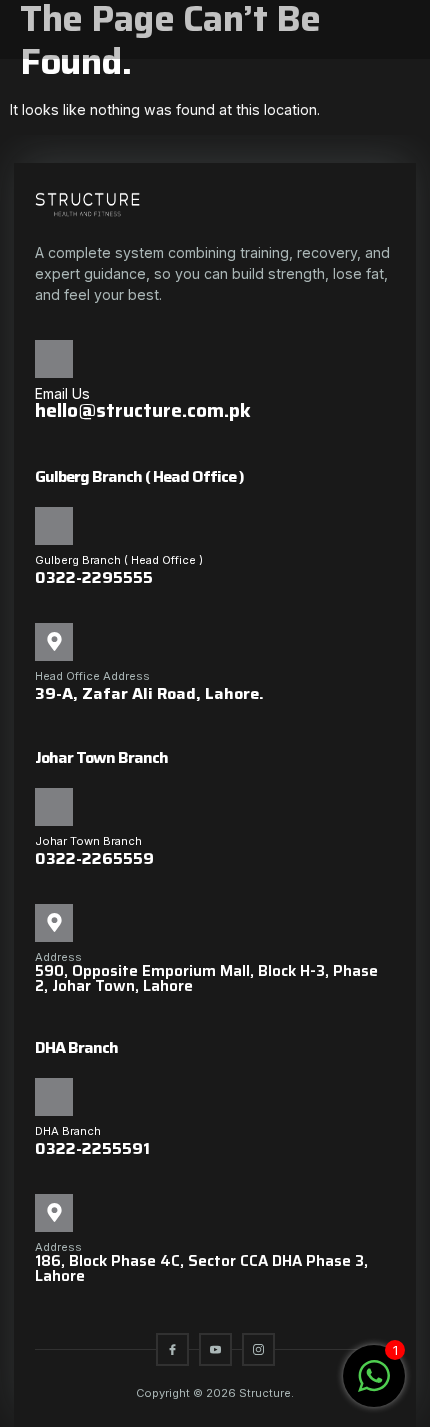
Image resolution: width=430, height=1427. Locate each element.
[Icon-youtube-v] (215, 1349)
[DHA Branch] (54, 1097)
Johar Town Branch (88, 841)
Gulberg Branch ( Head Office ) (119, 560)
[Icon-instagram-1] (258, 1349)
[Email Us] (54, 359)
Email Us (62, 393)
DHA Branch (68, 1131)
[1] (374, 1386)
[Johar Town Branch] (54, 807)
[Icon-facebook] (172, 1349)
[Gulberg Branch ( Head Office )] (54, 526)
